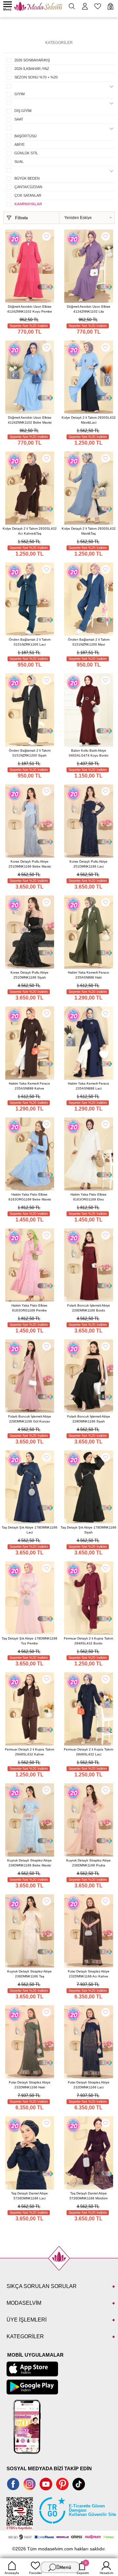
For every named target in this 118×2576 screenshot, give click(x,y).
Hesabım (106, 2573)
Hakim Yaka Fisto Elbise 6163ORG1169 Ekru (88, 1197)
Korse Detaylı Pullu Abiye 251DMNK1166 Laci (88, 864)
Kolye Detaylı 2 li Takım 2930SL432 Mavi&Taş (89, 531)
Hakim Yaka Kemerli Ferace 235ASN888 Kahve (29, 1086)
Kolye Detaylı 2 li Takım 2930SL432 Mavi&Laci (89, 420)
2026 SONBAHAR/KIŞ (32, 60)
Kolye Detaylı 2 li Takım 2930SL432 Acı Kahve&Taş (30, 531)
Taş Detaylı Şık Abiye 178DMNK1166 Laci (29, 1530)
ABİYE (20, 144)
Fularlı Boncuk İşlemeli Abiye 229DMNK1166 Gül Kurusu (30, 1419)
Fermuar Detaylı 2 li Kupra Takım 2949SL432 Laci (88, 1752)
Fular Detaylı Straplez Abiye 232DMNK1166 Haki (30, 2085)
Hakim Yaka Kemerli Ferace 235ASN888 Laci (88, 1086)
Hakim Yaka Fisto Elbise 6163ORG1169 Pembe (29, 1308)
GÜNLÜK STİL (26, 153)
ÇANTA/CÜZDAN (28, 187)
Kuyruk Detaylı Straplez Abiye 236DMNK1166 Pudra (88, 1863)
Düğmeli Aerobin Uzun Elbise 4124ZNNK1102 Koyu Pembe (30, 309)
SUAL (19, 162)
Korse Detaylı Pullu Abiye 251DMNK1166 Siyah (29, 975)
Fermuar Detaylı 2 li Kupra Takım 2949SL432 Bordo (88, 1641)
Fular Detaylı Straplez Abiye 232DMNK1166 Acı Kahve (89, 1974)
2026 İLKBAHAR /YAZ (32, 69)
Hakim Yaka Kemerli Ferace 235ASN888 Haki (88, 975)
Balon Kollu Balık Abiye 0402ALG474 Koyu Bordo (89, 753)
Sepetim (83, 2568)
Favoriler (36, 2573)
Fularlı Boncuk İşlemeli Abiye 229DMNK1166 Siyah (89, 1419)
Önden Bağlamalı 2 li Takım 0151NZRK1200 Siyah (30, 753)
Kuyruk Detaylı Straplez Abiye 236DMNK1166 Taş (29, 1974)
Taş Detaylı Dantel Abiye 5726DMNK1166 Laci (29, 2196)
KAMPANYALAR (28, 204)
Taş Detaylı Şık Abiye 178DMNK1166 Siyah (88, 1530)
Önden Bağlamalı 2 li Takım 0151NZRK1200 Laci (30, 642)
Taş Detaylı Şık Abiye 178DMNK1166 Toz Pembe (29, 1641)
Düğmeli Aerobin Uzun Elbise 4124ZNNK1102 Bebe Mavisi (30, 420)
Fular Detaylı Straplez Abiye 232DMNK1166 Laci (89, 2085)
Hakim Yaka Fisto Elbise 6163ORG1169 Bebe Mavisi (30, 1197)
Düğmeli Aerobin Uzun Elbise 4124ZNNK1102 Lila (89, 309)
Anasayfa (12, 2573)
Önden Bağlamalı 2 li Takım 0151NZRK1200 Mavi (89, 642)
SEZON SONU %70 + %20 (36, 77)
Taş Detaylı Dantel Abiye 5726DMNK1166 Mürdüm (88, 2196)
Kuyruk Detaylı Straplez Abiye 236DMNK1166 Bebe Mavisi (29, 1863)
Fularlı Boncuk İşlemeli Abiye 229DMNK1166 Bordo (89, 1308)
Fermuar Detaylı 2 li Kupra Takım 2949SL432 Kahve (29, 1752)
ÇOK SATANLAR (28, 195)
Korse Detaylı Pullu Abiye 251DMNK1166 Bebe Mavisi (30, 864)
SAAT (19, 119)
